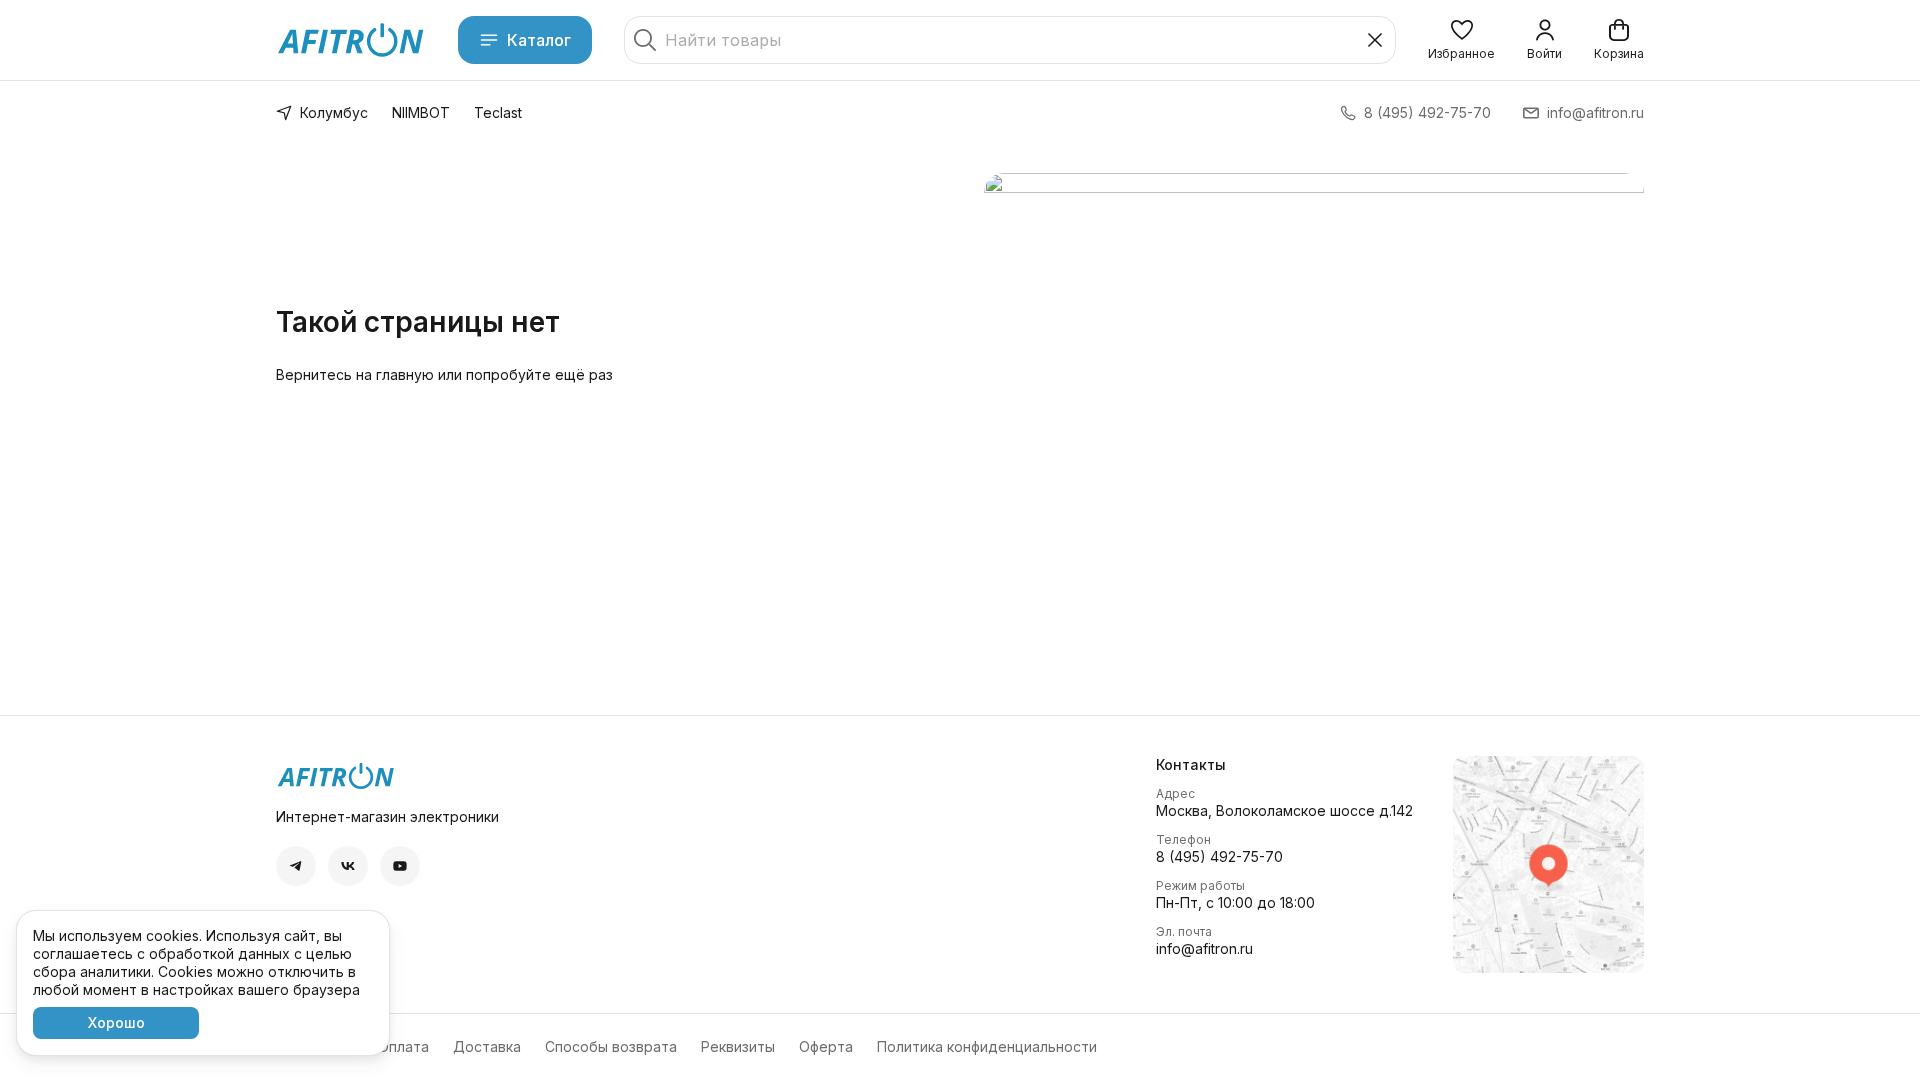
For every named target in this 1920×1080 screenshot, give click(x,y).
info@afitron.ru (1204, 948)
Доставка (487, 1046)
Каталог (539, 40)
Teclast (498, 112)
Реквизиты (738, 1046)
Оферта (826, 1046)
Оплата (403, 1046)
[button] (1461, 40)
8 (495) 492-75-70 (1219, 856)
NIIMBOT (421, 112)
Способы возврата (611, 1046)
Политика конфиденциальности (987, 1046)
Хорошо (116, 1022)
